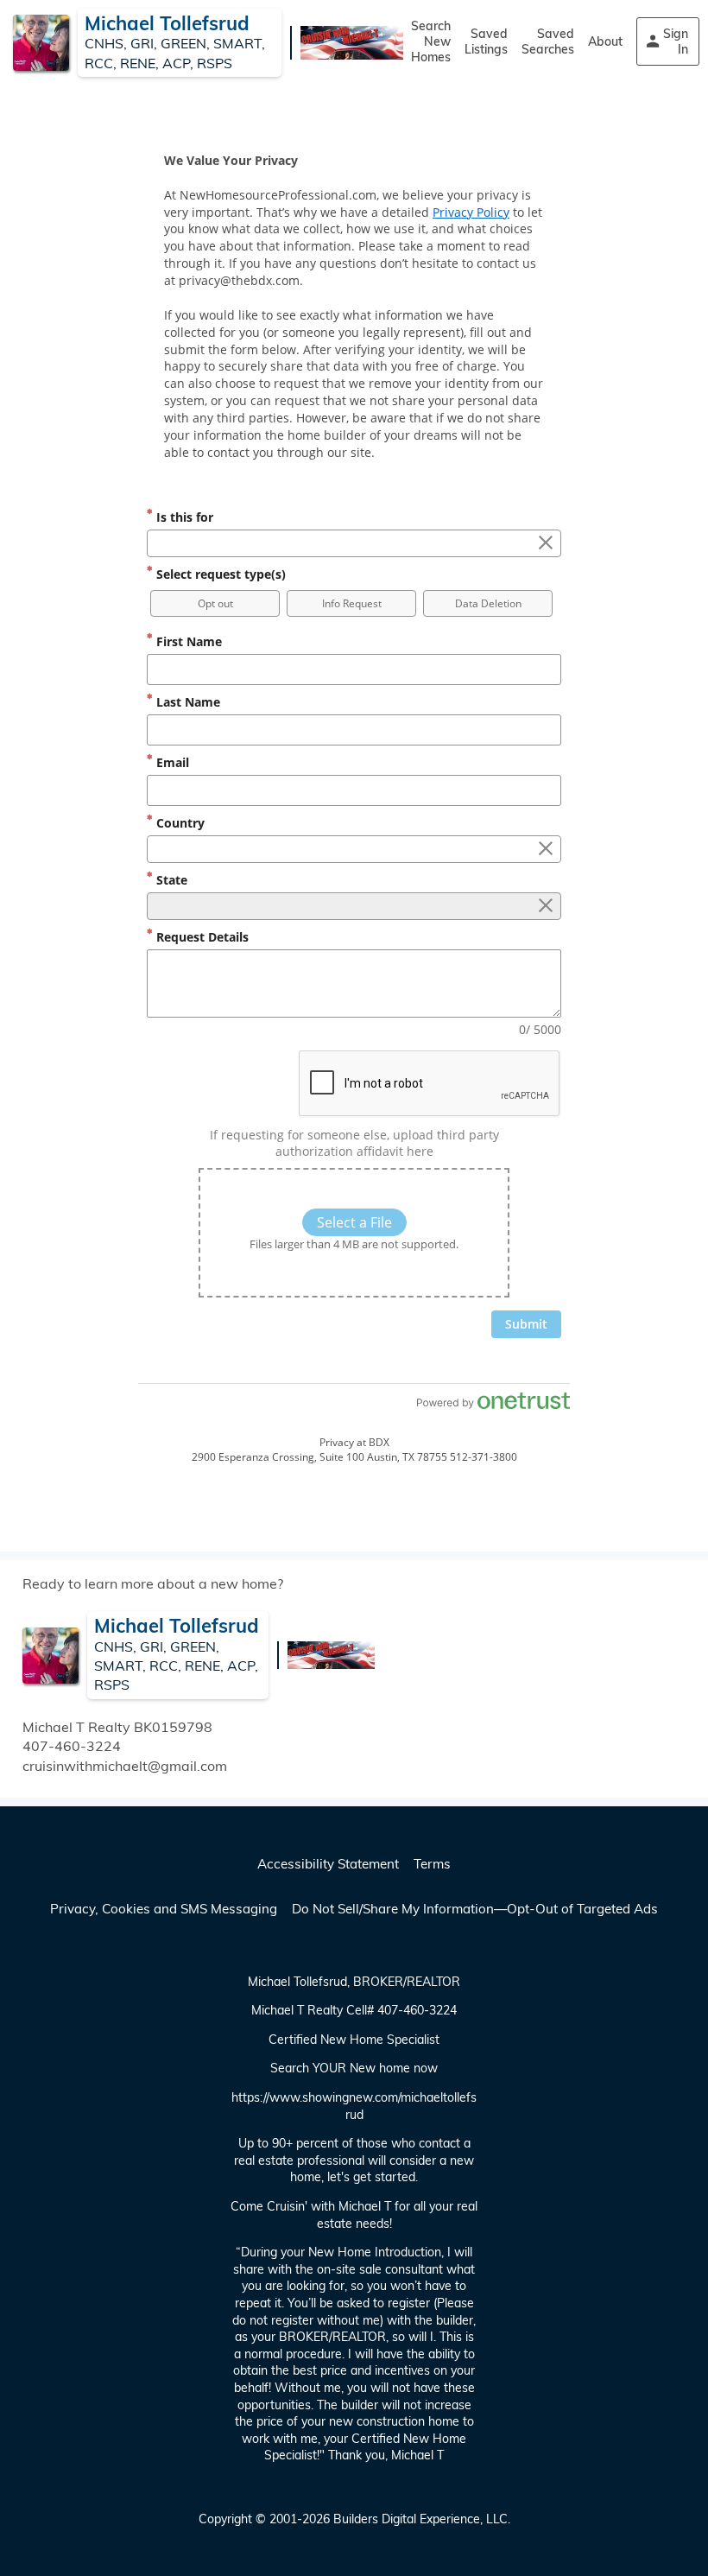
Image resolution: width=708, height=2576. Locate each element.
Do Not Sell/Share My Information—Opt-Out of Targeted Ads (475, 1909)
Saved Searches (548, 41)
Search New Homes (431, 41)
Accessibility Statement (328, 1864)
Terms (432, 1864)
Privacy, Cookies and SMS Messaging (164, 1909)
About (605, 41)
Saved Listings (486, 41)
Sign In (676, 41)
